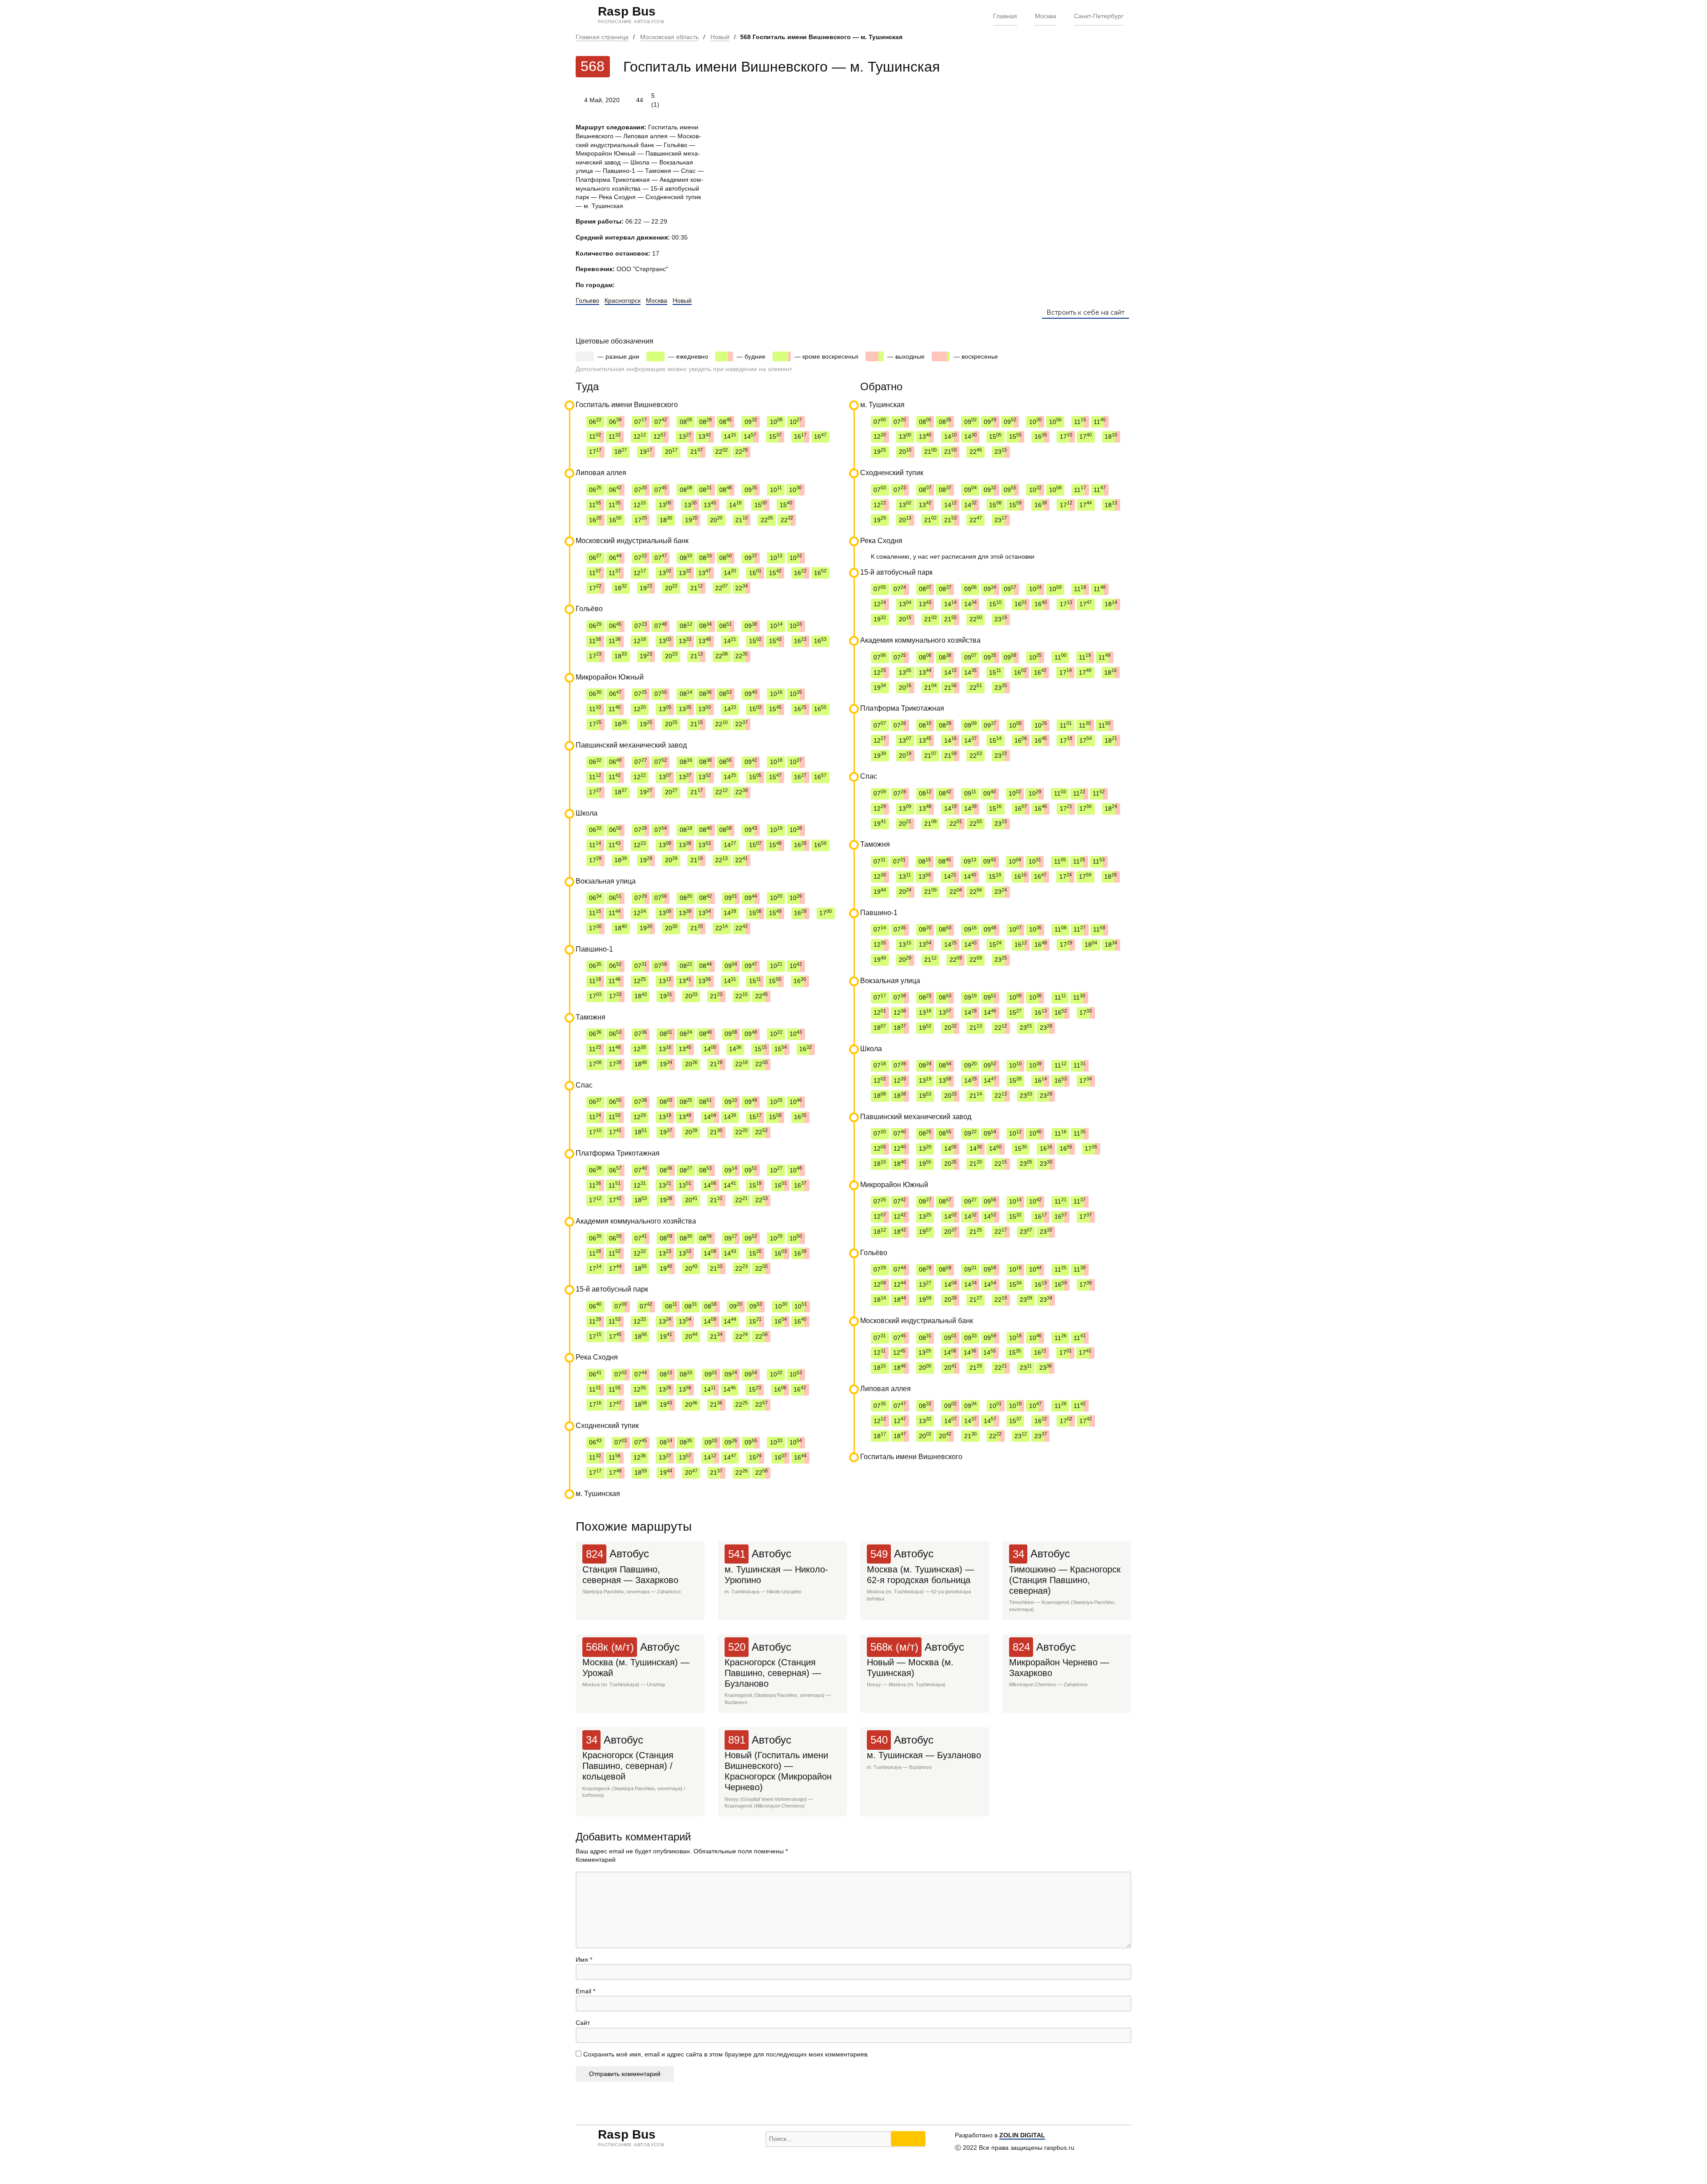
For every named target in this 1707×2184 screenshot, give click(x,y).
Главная (1005, 16)
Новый (720, 37)
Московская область (669, 37)
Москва (1046, 16)
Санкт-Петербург (1099, 16)
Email (585, 1991)
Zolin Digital (1022, 2135)
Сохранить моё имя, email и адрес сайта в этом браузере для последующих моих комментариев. (726, 2054)
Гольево (587, 300)
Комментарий (596, 1860)
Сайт (583, 2023)
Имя (584, 1960)
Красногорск (623, 300)
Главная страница (602, 37)
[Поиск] (908, 2139)
